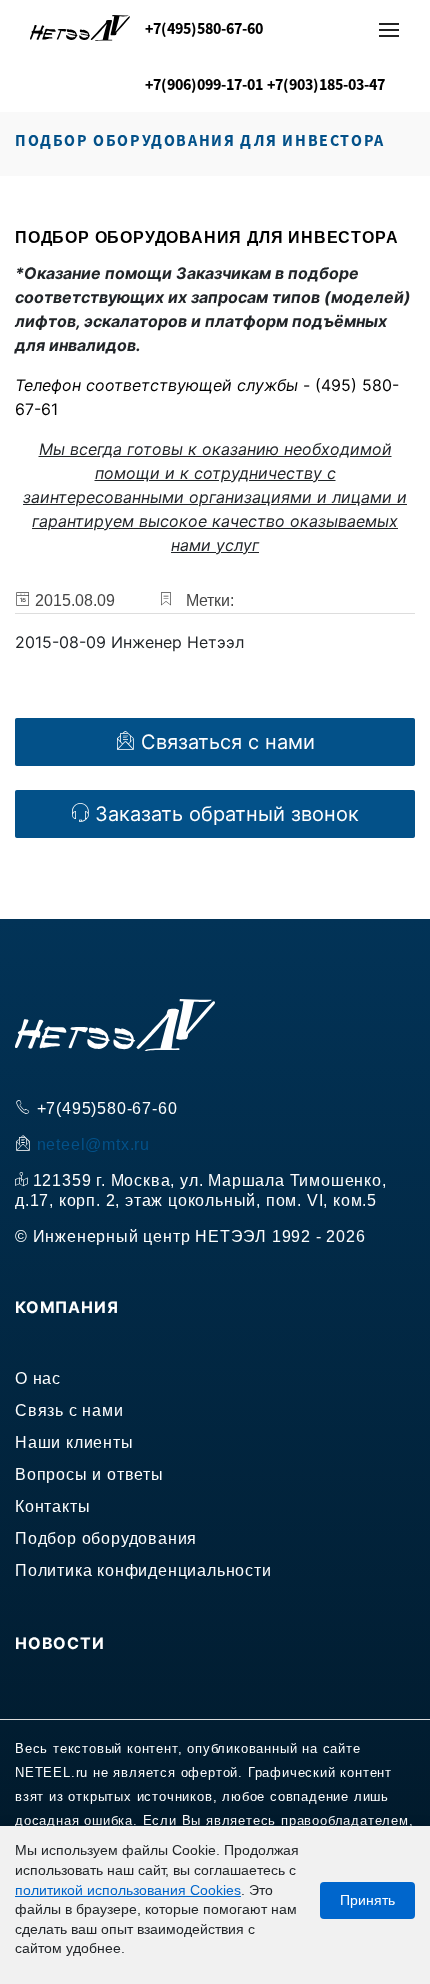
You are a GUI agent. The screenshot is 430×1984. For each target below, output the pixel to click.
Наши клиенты (74, 1442)
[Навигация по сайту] (389, 30)
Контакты (52, 1506)
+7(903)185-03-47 (326, 84)
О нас (38, 1378)
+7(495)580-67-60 (204, 28)
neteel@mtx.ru (93, 1144)
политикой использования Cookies (128, 1890)
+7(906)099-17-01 (204, 84)
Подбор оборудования (106, 1538)
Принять (367, 1900)
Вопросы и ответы (89, 1474)
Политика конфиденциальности (143, 1570)
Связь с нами (69, 1410)
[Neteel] (80, 33)
